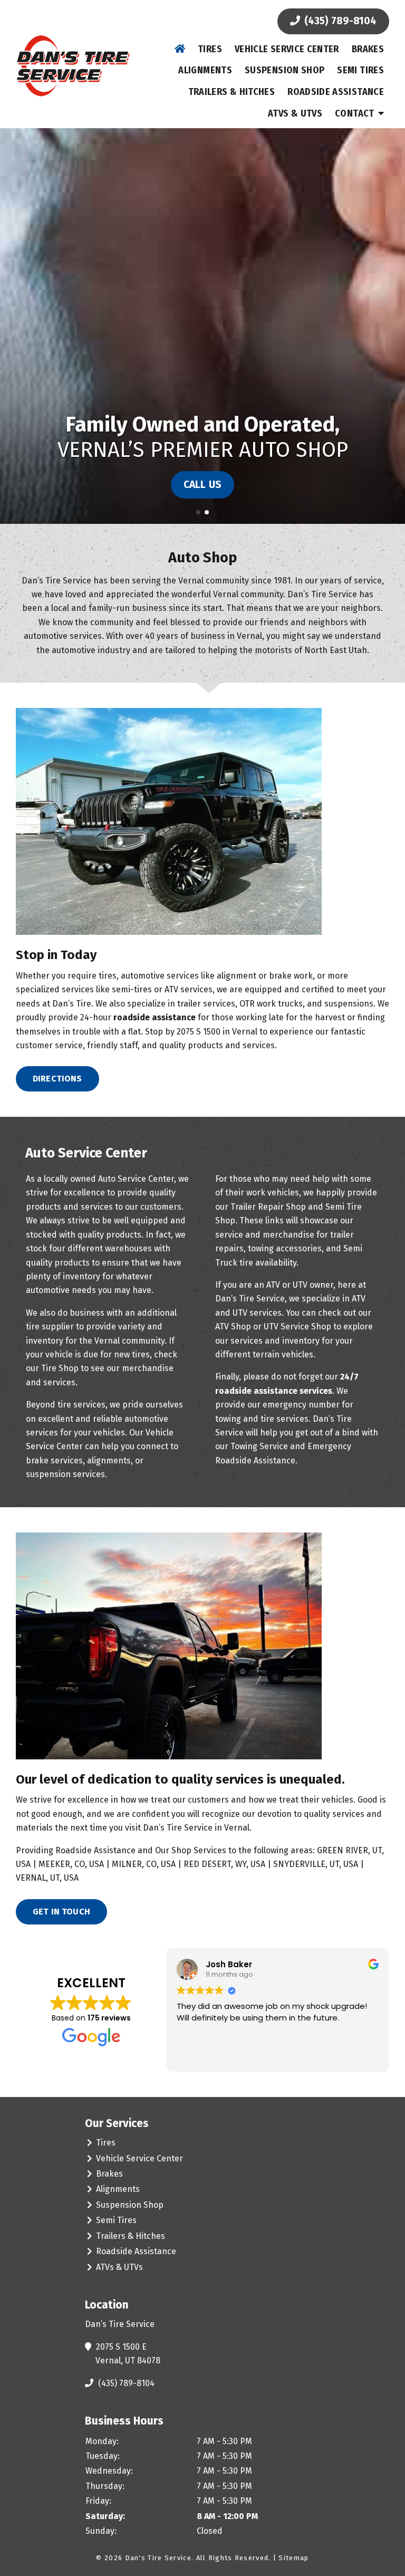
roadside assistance (155, 1017)
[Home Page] (73, 66)
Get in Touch (61, 1912)
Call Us (202, 485)
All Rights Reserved (233, 2558)
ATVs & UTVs (295, 113)
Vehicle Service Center (287, 49)
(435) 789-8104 (339, 21)
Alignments (205, 70)
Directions (57, 1079)
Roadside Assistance (336, 92)
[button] (12, 326)
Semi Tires (360, 70)
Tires (210, 49)
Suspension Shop (285, 70)
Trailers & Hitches (232, 92)
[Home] (180, 49)
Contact (355, 113)
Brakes (368, 49)
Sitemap (293, 2558)
